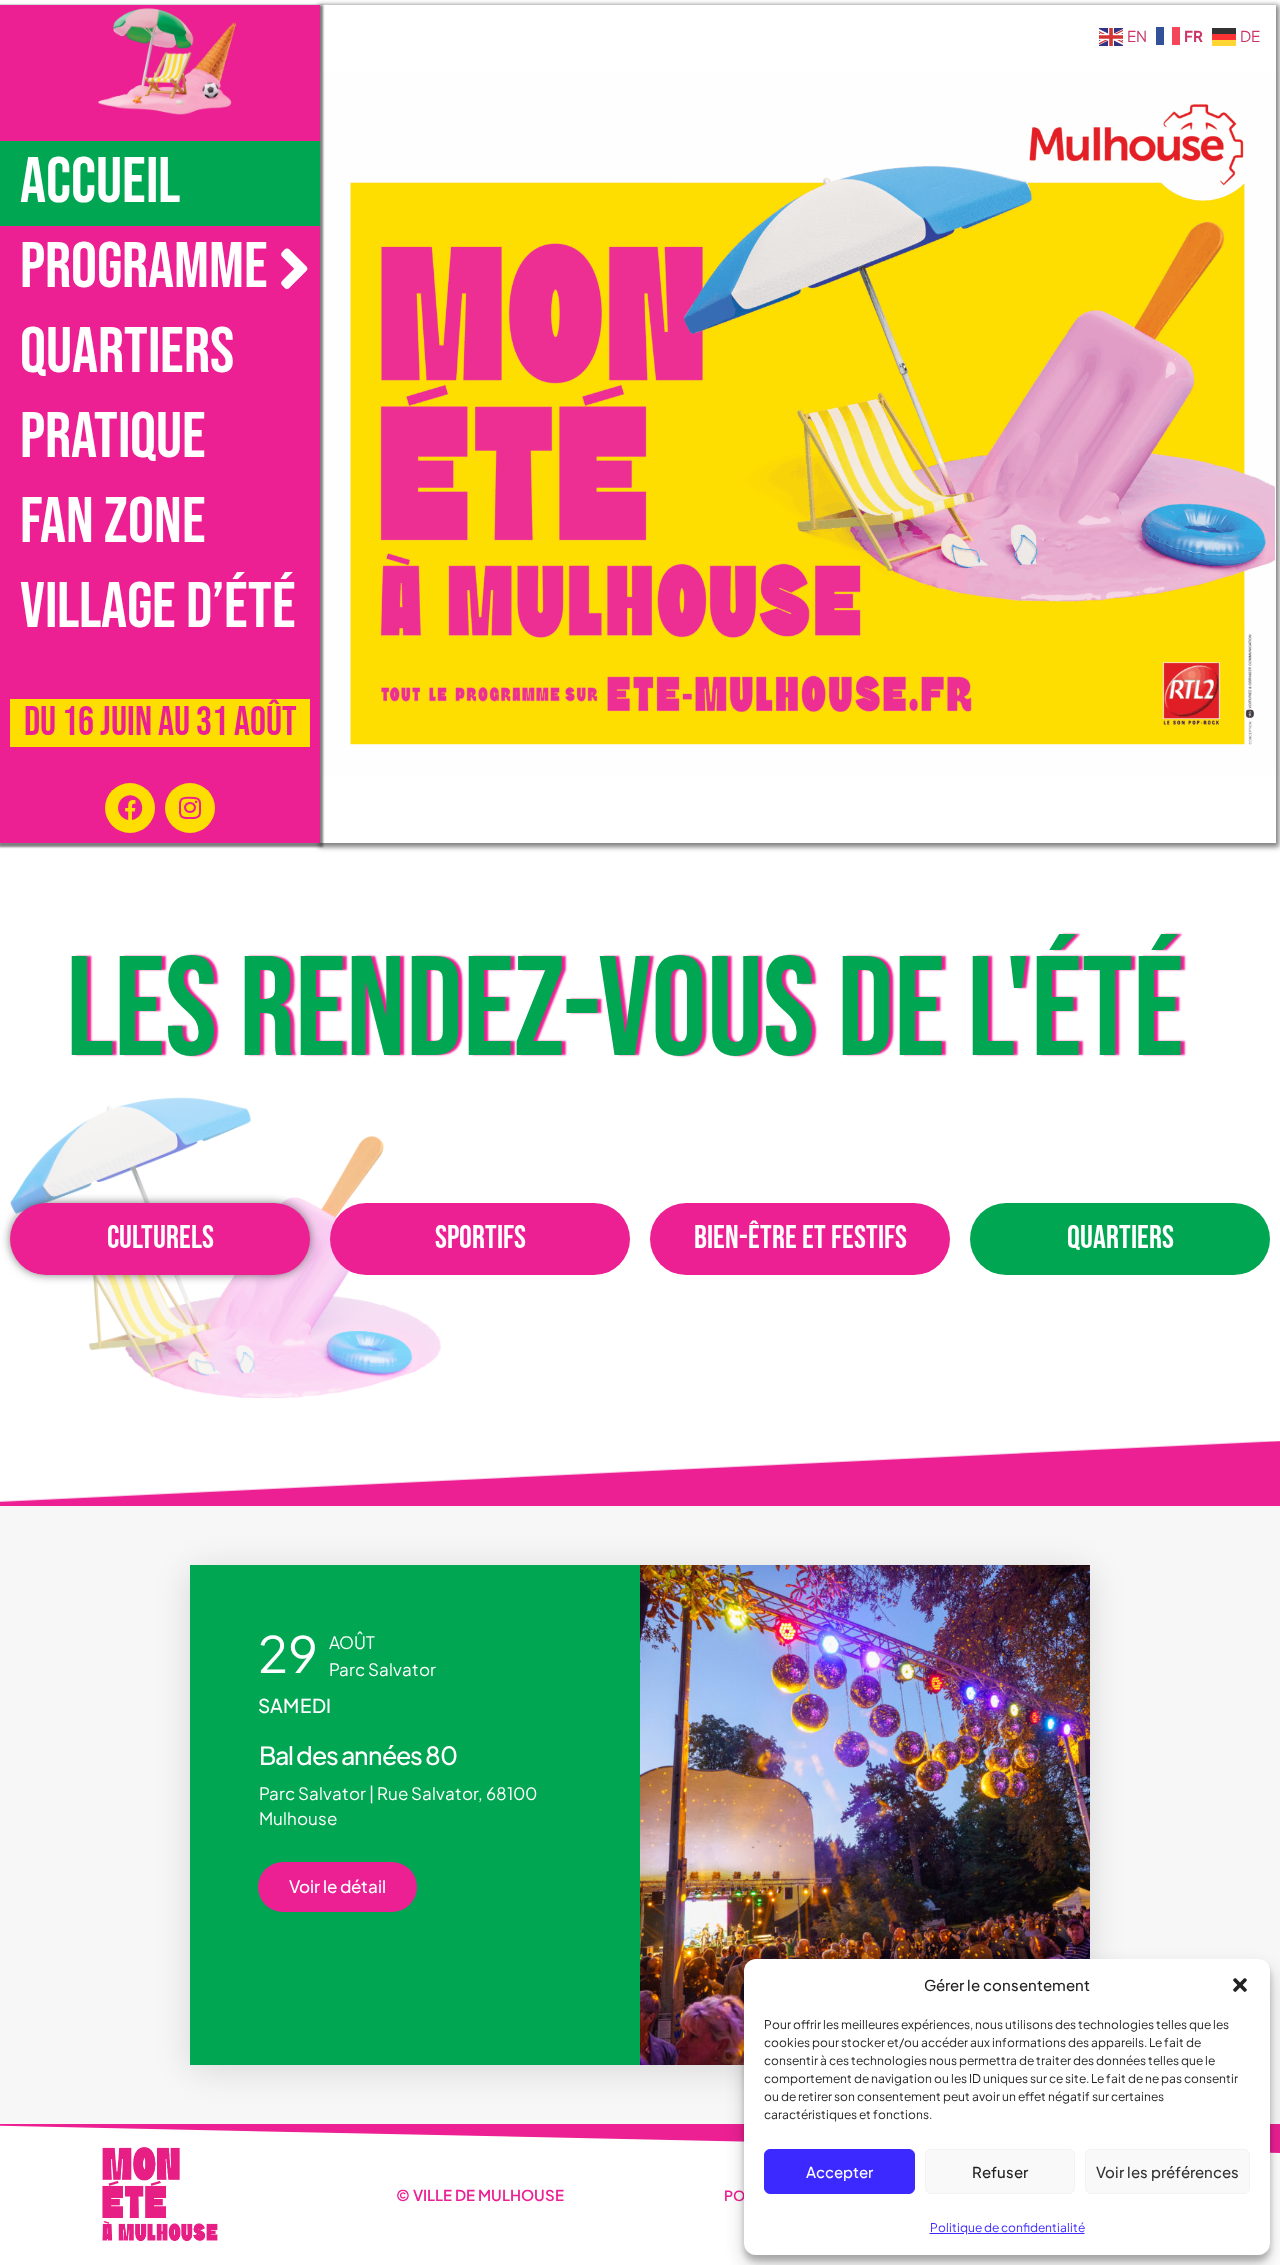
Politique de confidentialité (1007, 2227)
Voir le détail (337, 1886)
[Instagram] (190, 808)
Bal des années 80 (358, 1755)
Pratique (113, 438)
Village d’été (158, 608)
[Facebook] (130, 808)
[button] (1240, 1985)
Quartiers (127, 353)
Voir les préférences (1167, 2171)
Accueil (100, 183)
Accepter (839, 2171)
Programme (144, 268)
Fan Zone (113, 523)
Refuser (1000, 2171)
